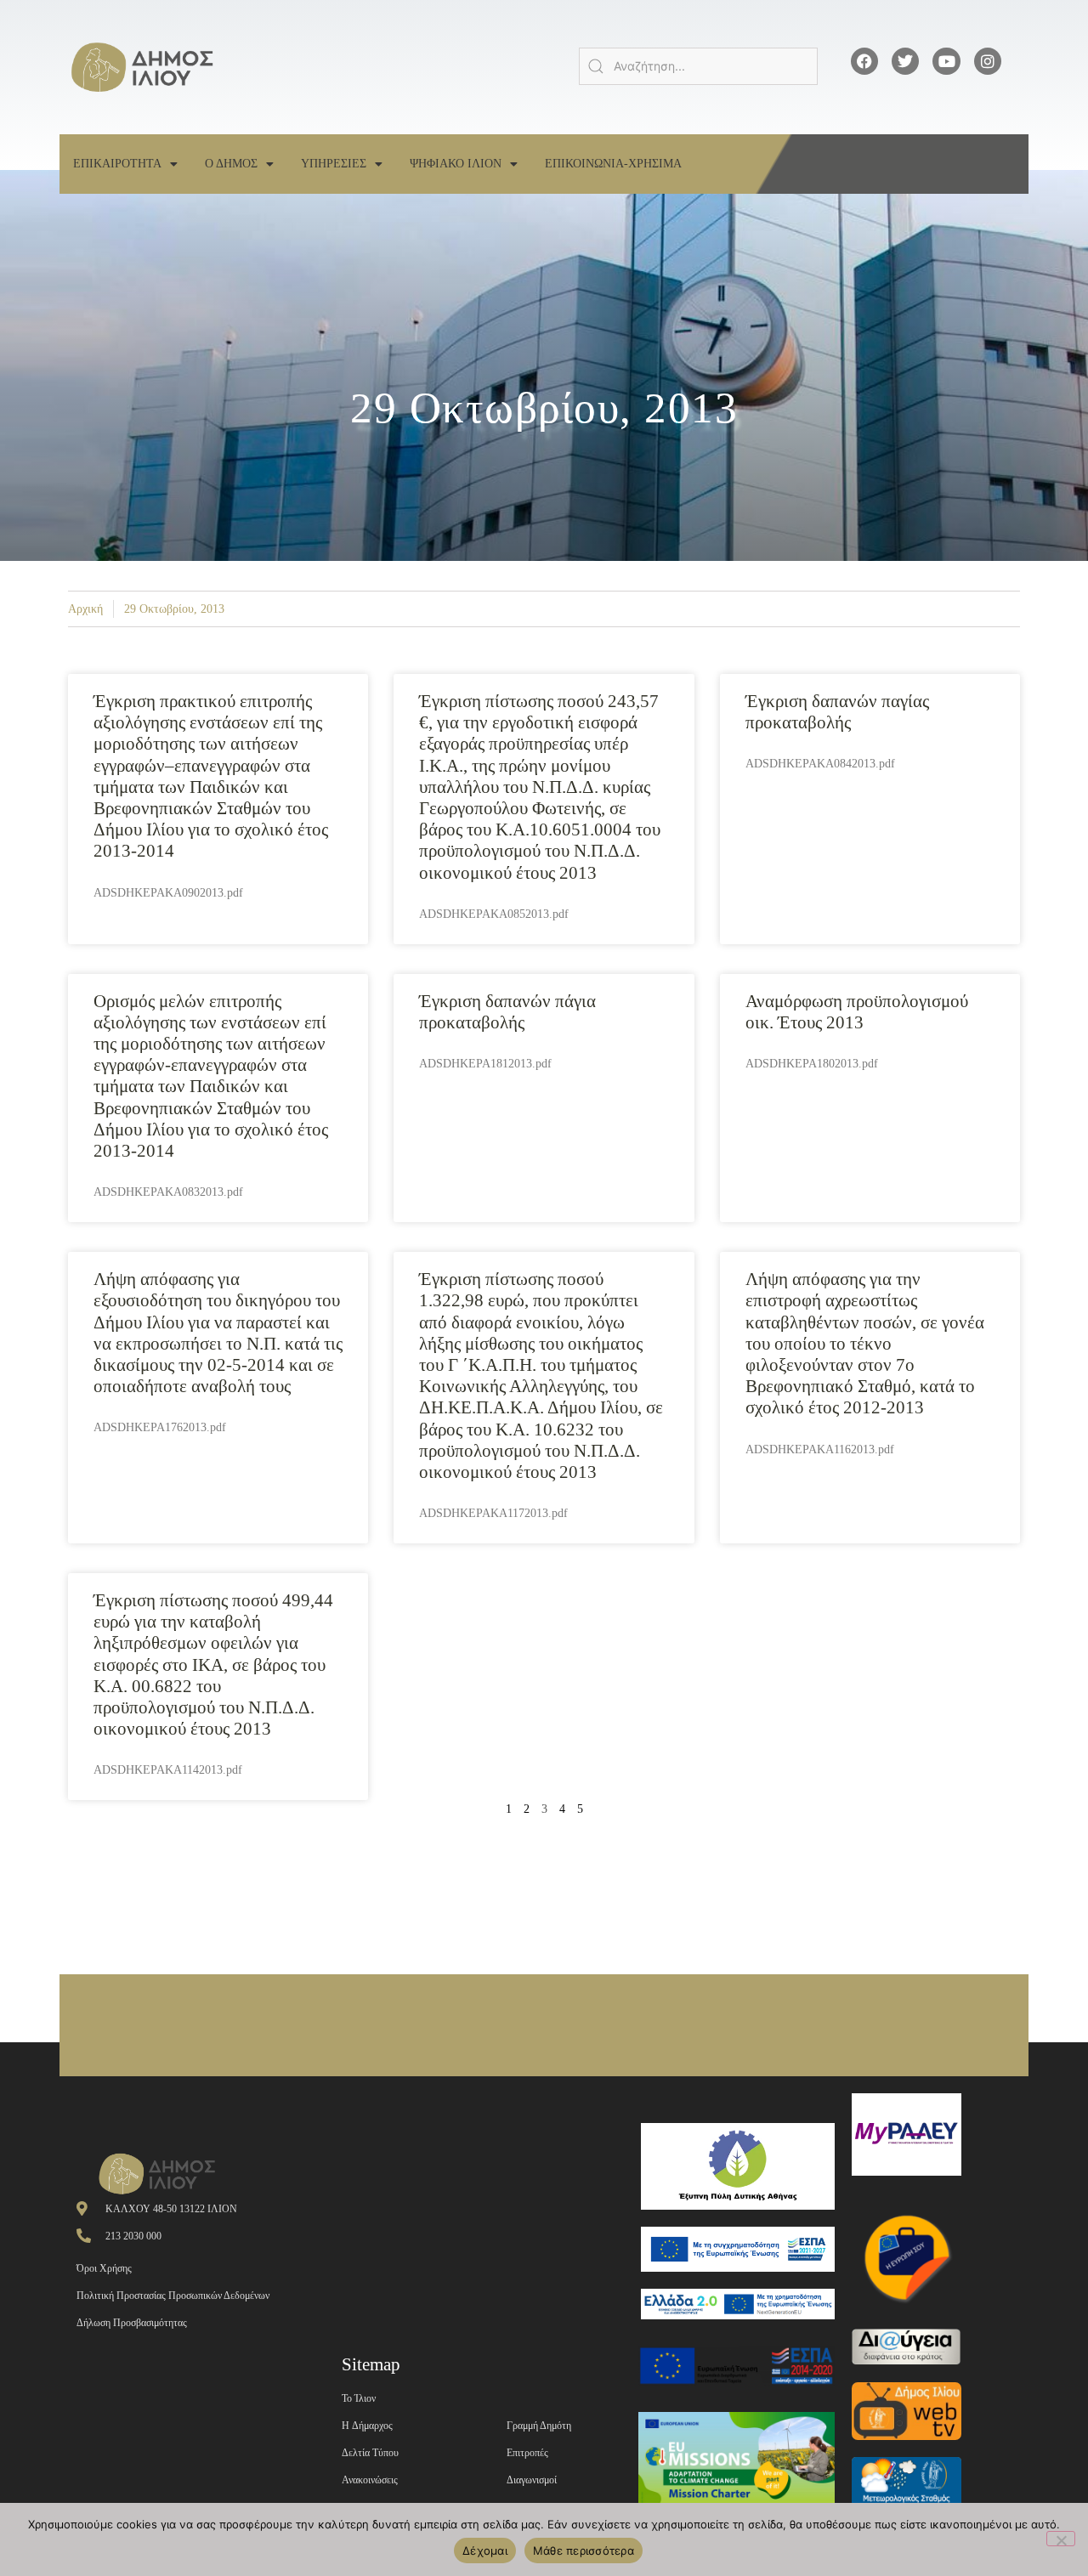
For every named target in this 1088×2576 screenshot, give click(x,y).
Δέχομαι (485, 2551)
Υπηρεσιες (334, 164)
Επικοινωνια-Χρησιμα (613, 164)
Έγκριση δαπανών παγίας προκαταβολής (837, 712)
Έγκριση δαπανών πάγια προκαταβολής (507, 1012)
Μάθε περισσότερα (584, 2551)
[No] (1061, 2539)
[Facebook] (864, 61)
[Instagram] (988, 61)
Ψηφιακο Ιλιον (456, 164)
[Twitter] (905, 61)
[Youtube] (946, 61)
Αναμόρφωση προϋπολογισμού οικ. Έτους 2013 (857, 1012)
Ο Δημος (231, 164)
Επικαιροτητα (117, 164)
